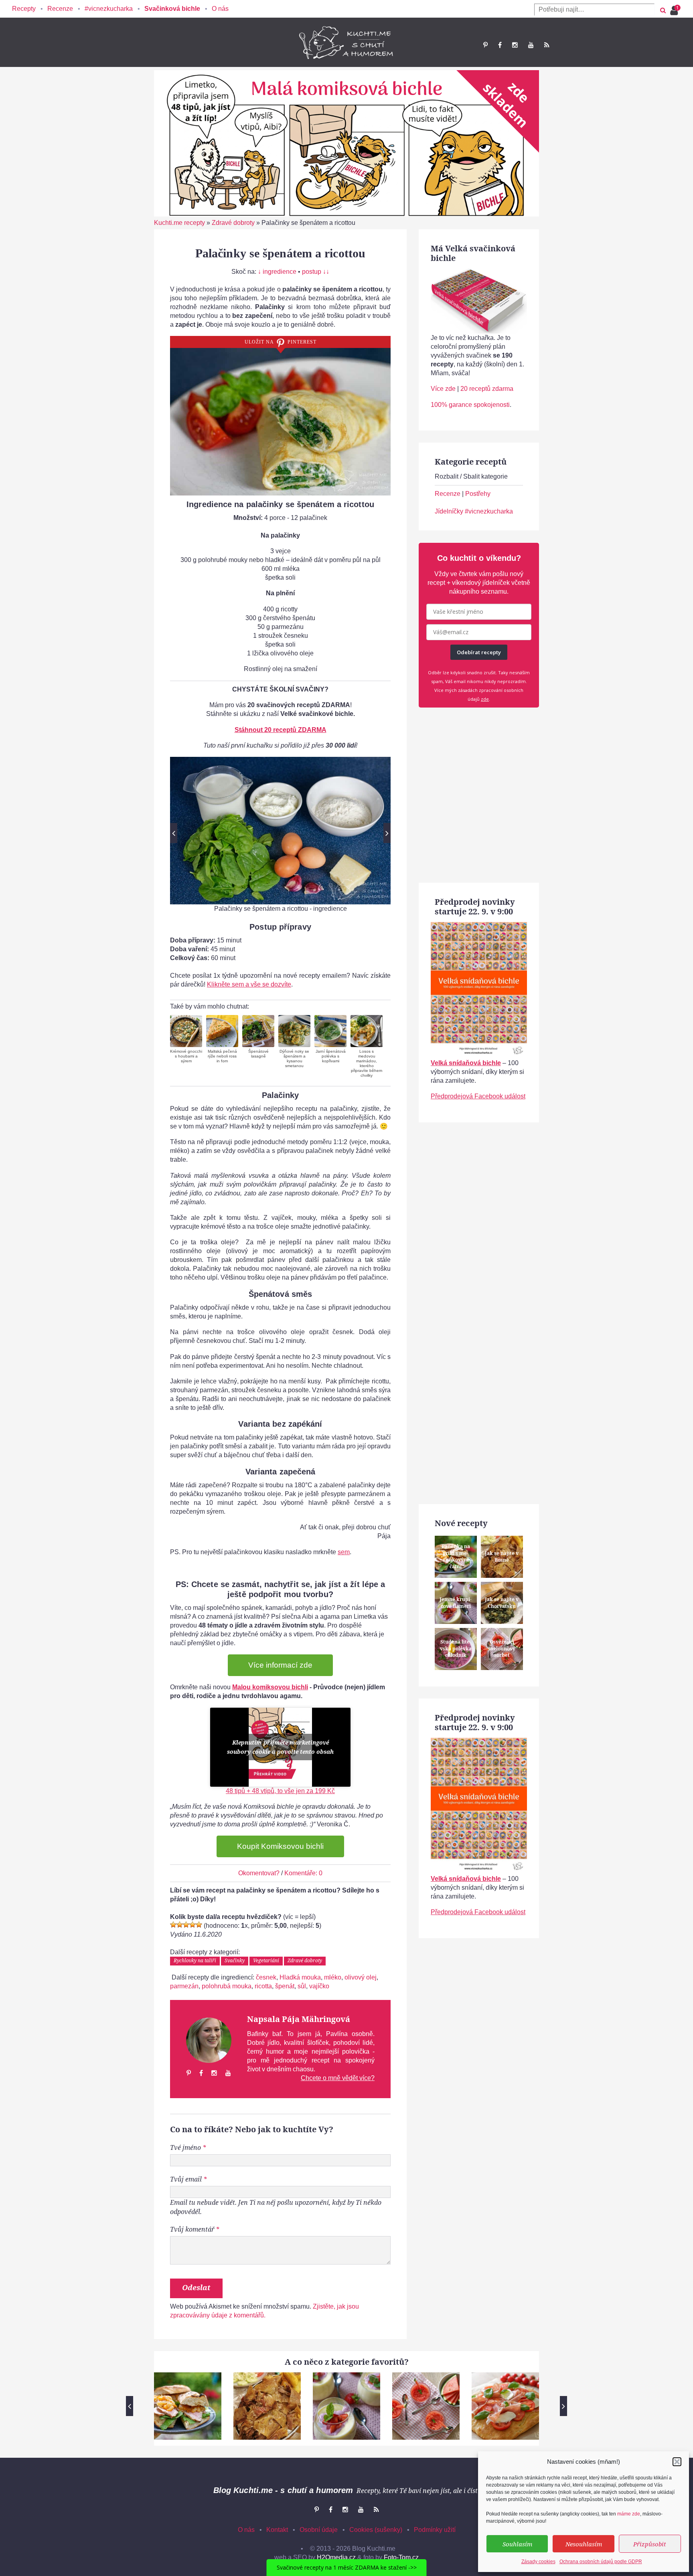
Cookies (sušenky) (376, 2530)
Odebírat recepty (479, 652)
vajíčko (319, 1986)
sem (344, 1552)
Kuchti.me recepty (179, 223)
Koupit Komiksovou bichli (280, 1846)
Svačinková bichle (172, 9)
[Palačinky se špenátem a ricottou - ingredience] (280, 830)
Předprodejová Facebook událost (478, 1096)
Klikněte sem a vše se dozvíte (249, 984)
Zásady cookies (538, 2562)
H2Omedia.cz (336, 2557)
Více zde (443, 389)
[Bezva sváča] (192, 1925)
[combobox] (594, 10)
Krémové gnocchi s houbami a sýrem (186, 1056)
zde (485, 699)
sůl (302, 1986)
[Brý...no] (186, 1925)
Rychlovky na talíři (195, 1960)
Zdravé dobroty (233, 223)
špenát (285, 1986)
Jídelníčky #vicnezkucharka (474, 511)
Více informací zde (280, 1665)
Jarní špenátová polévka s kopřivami (331, 1056)
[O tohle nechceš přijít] (675, 8)
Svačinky (235, 1960)
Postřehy (478, 494)
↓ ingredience (277, 272)
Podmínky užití (435, 2530)
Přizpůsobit (650, 2544)
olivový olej (361, 1977)
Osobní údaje (319, 2530)
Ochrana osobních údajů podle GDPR (601, 2562)
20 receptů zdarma (487, 389)
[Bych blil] (173, 1925)
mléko (333, 1977)
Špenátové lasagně (258, 1054)
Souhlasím (517, 2544)
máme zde (629, 2514)
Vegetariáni (266, 1960)
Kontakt (277, 2530)
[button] (677, 2462)
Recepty (24, 9)
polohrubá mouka (227, 1986)
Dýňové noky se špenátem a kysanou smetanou (294, 1059)
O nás (220, 9)
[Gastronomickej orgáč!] (199, 1925)
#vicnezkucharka (109, 9)
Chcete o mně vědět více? (338, 2078)
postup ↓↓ (316, 272)
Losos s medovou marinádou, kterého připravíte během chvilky (367, 1063)
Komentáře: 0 (303, 1873)
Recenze (60, 9)
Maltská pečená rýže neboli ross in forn (222, 1056)
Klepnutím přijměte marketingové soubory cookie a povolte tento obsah (280, 1747)
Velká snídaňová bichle (466, 1063)
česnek (266, 1977)
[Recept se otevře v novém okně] (186, 1031)
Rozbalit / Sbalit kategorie (471, 476)
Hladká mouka (300, 1977)
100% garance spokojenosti (470, 405)
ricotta (263, 1986)
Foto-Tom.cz (401, 2557)
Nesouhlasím (584, 2544)
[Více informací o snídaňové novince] (479, 926)
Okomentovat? (259, 1873)
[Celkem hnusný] (180, 1925)
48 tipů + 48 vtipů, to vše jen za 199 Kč (280, 1791)
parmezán (184, 1986)
